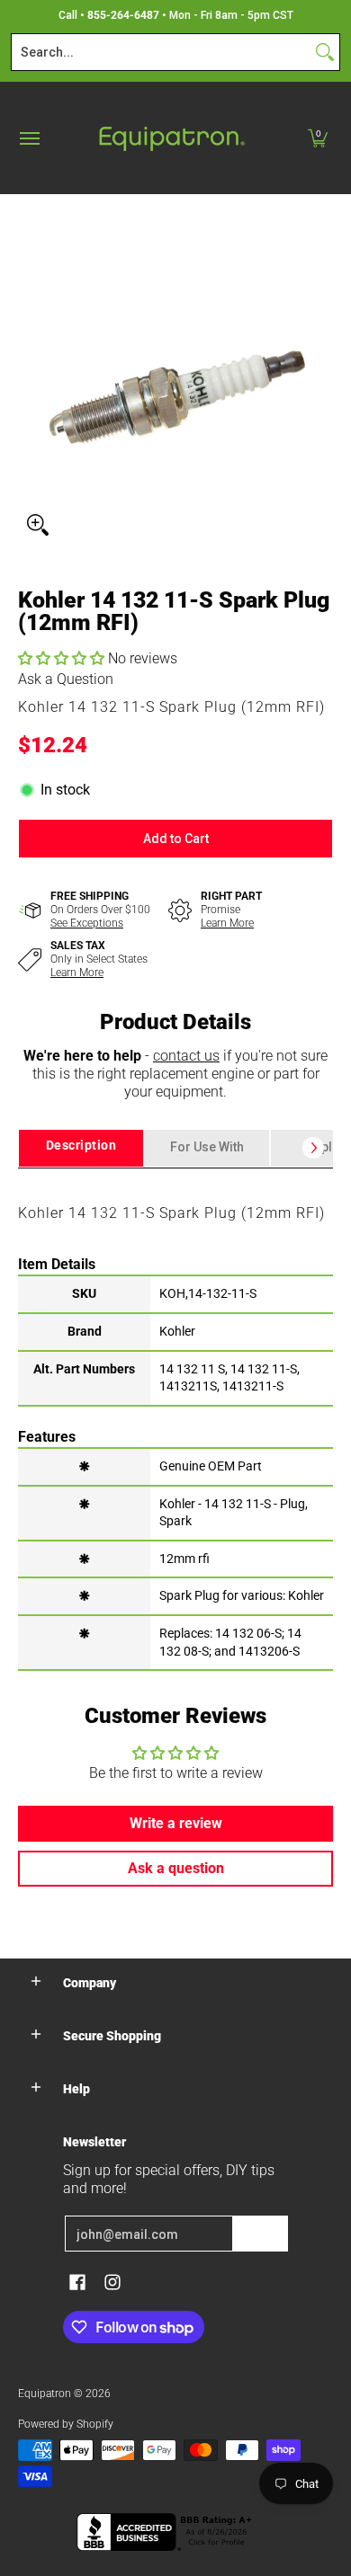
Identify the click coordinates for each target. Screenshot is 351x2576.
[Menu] (29, 138)
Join (260, 2234)
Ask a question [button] (176, 1868)
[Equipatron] (171, 138)
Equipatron (45, 2394)
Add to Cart (176, 839)
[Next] (313, 1148)
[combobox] (161, 52)
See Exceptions (87, 923)
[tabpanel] (175, 1418)
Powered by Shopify (66, 2424)
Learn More (227, 923)
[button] (318, 138)
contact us (186, 1056)
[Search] (325, 52)
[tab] (81, 1148)
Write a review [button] (176, 1823)
